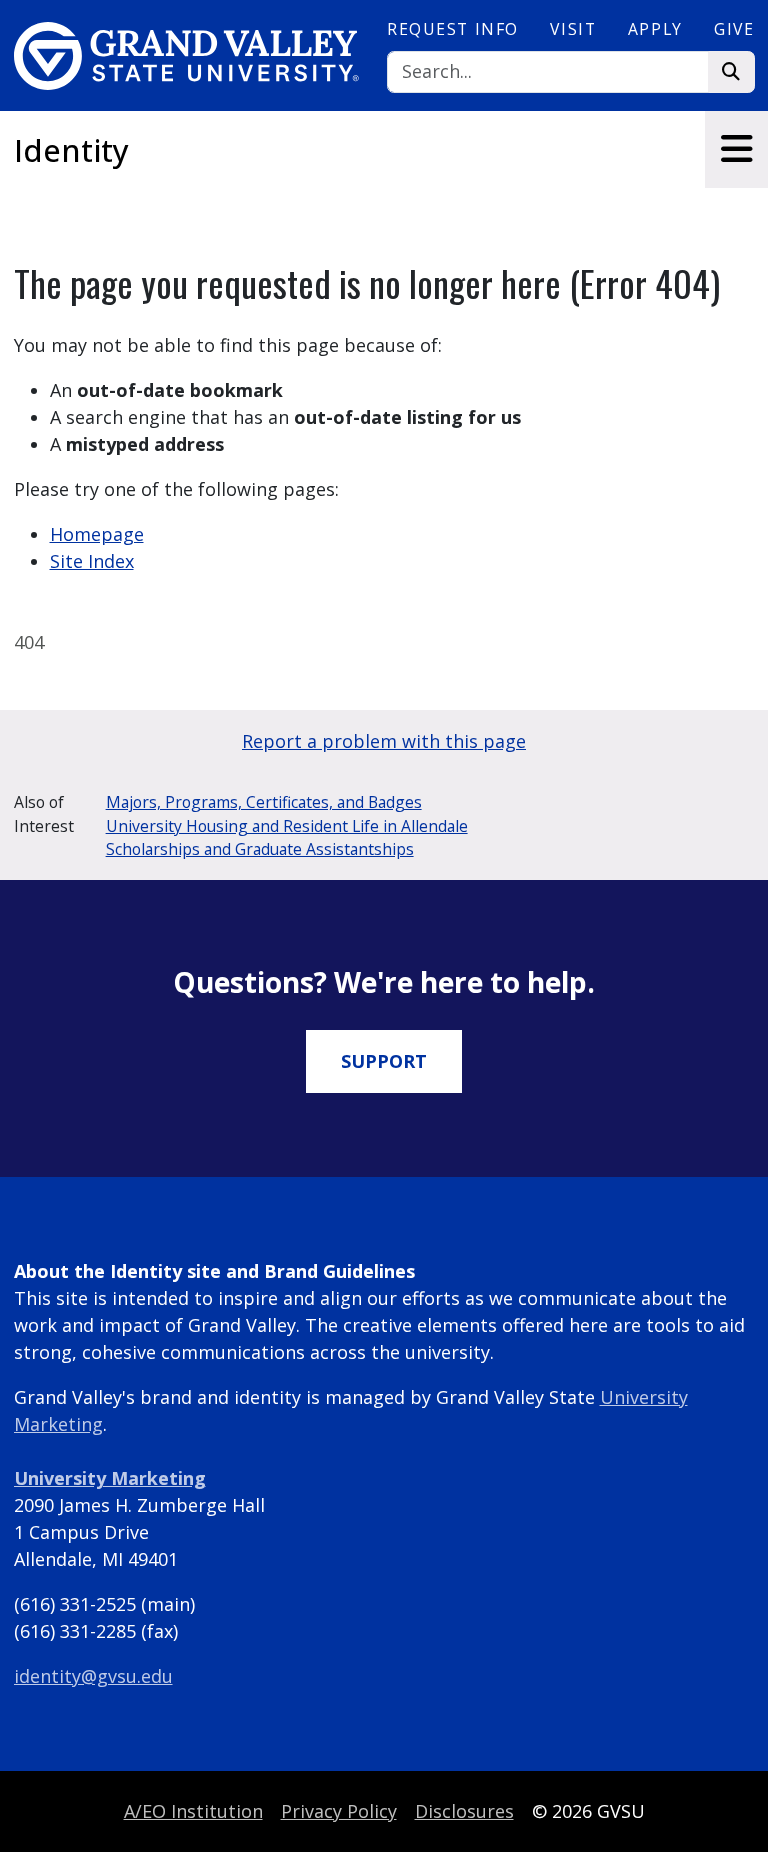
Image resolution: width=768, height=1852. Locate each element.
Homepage (97, 534)
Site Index (92, 561)
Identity (71, 150)
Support (384, 1061)
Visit (573, 29)
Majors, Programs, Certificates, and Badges (264, 802)
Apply (655, 29)
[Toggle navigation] (736, 149)
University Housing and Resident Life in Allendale (287, 826)
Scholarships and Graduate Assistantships (260, 849)
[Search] (731, 72)
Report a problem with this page (384, 741)
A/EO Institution (193, 1811)
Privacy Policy (339, 1811)
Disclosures (464, 1811)
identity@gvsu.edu (93, 1676)
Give (734, 29)
